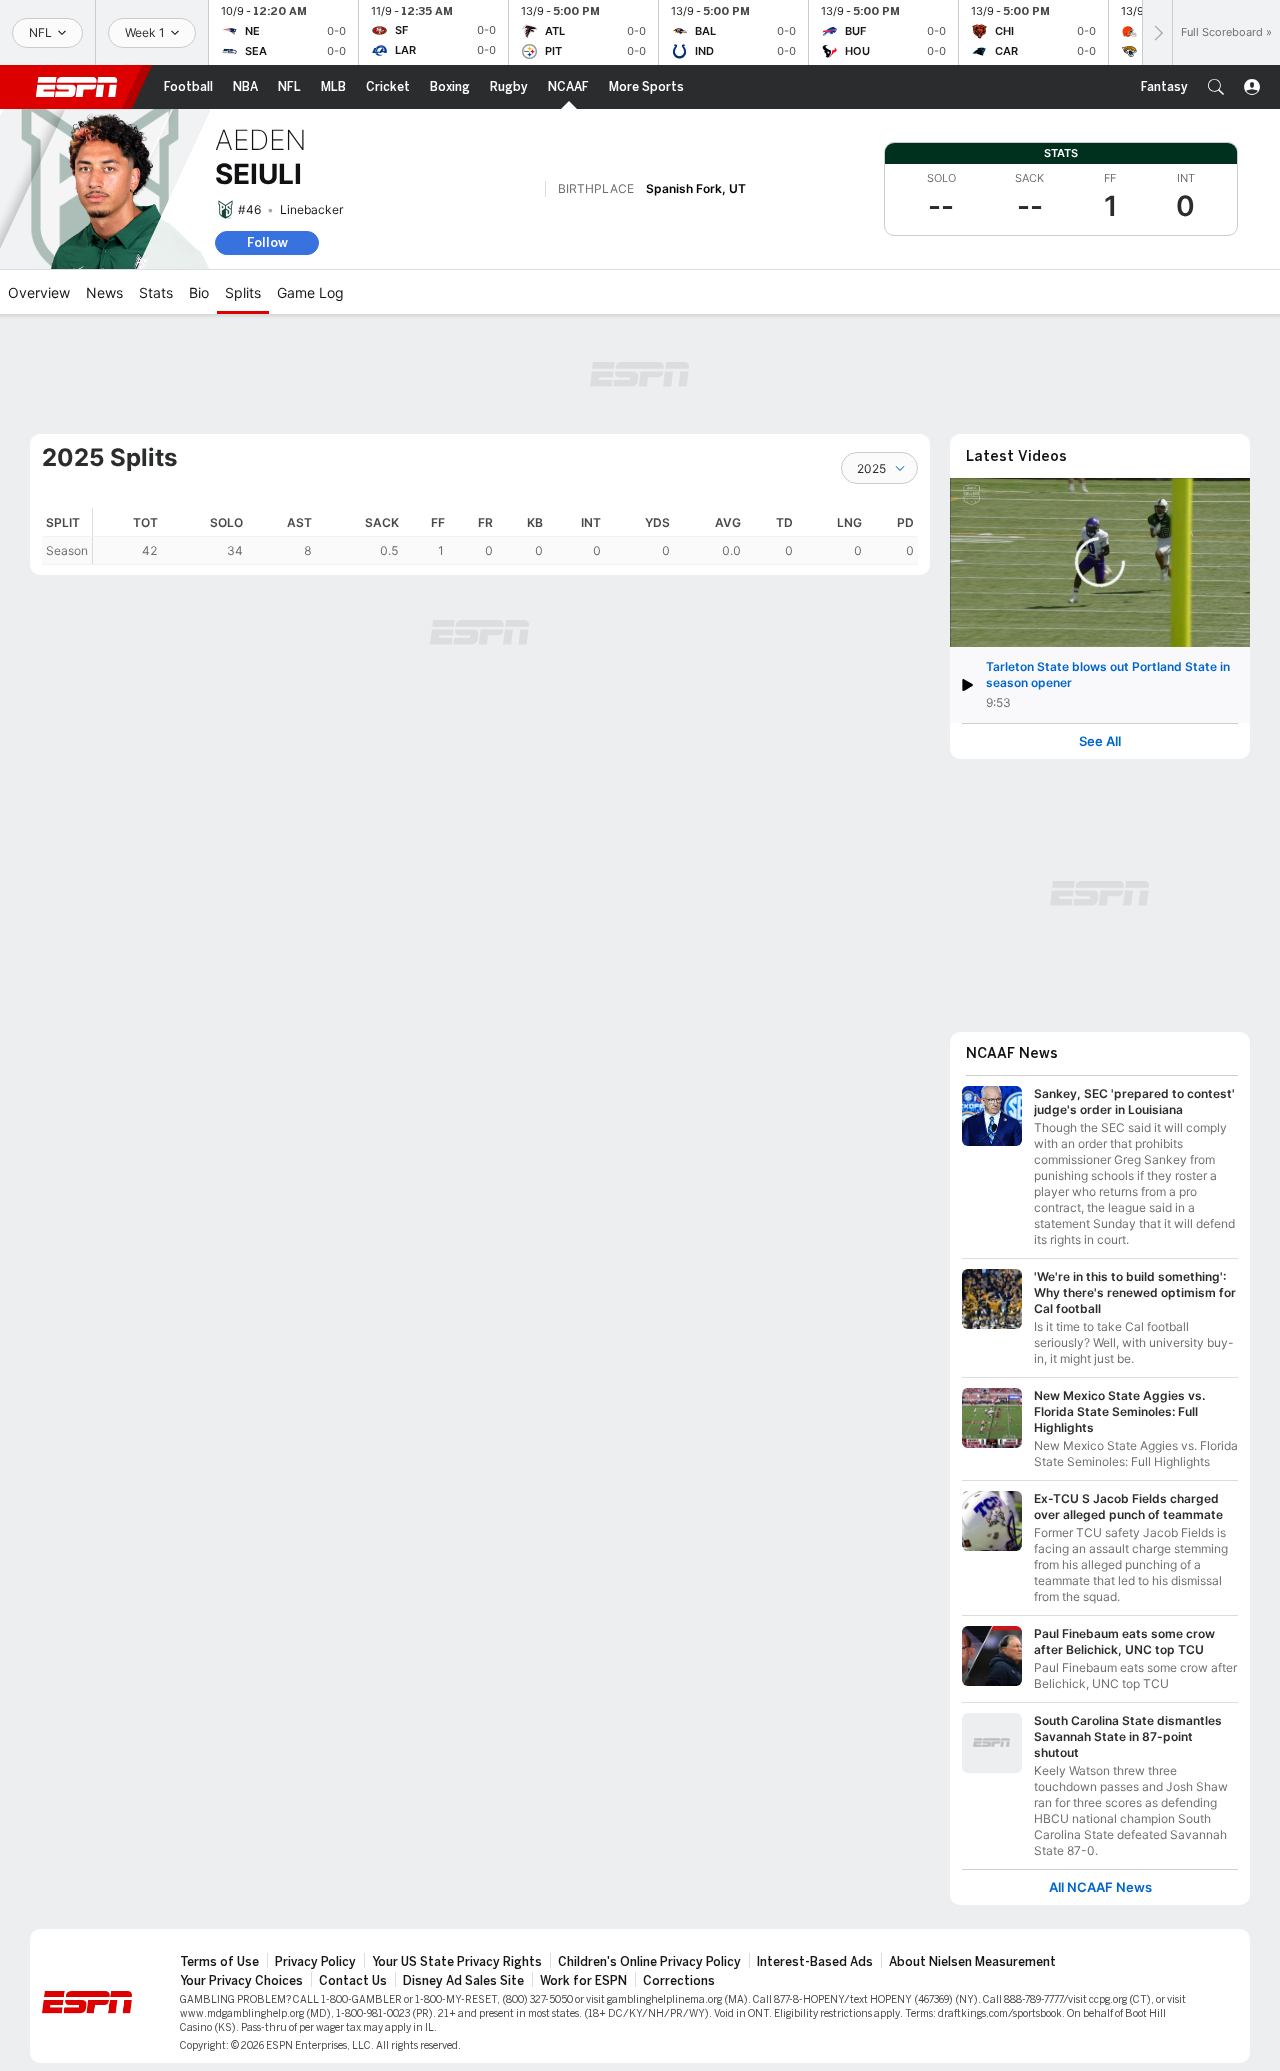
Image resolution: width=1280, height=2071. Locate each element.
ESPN (77, 87)
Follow (267, 242)
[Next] (1157, 32)
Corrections (679, 1981)
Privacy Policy (315, 1962)
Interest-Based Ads (815, 1962)
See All (1100, 741)
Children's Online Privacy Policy (649, 1962)
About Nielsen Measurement (972, 1962)
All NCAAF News (1100, 1887)
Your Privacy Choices (241, 1981)
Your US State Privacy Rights (457, 1962)
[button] (1216, 87)
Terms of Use (219, 1962)
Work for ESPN (583, 1981)
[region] (505, 536)
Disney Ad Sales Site (463, 1981)
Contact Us (353, 1981)
